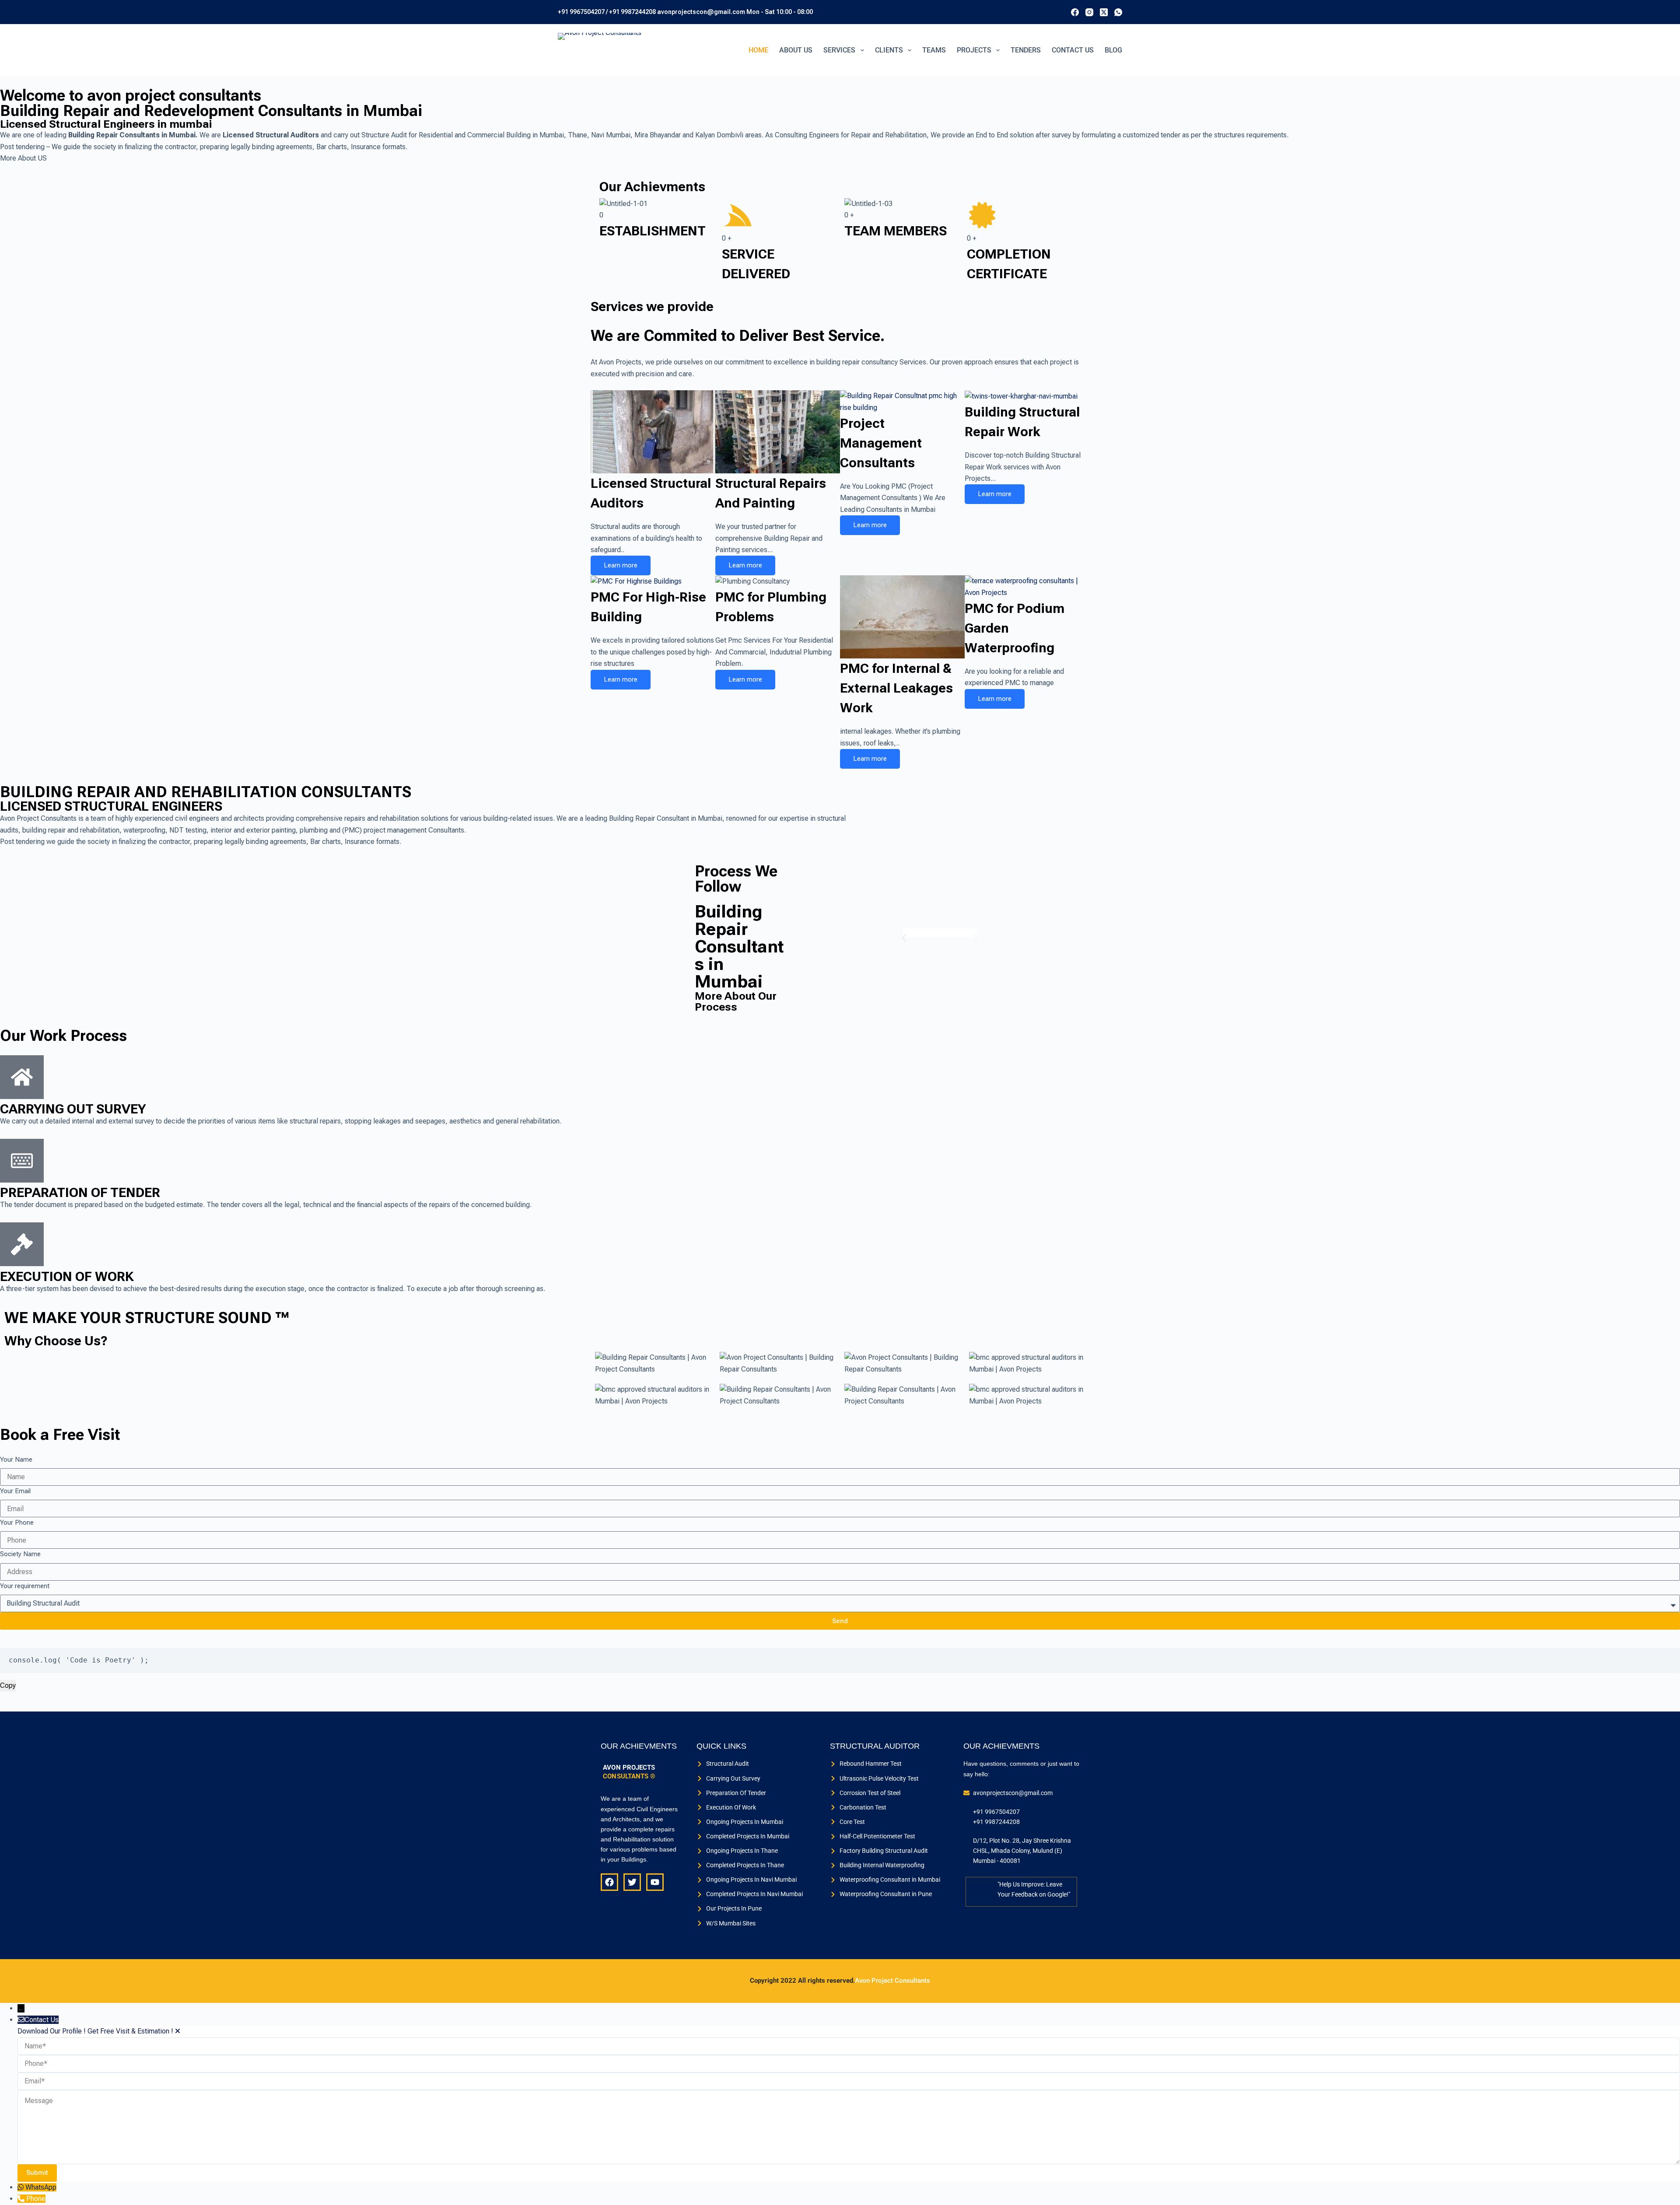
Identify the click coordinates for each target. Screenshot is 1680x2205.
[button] (904, 938)
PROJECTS (974, 50)
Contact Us (1073, 50)
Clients (889, 50)
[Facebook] (1075, 12)
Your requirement (25, 1586)
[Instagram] (1089, 12)
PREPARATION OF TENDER (80, 1192)
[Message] (849, 2127)
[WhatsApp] (1118, 12)
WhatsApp (41, 2187)
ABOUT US (796, 50)
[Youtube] (655, 1882)
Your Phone (17, 1522)
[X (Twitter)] (1104, 12)
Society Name (20, 1554)
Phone (36, 2199)
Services (839, 50)
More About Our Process (736, 1001)
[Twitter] (632, 1882)
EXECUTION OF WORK (67, 1276)
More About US (23, 158)
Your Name (16, 1459)
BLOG (1113, 50)
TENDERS (1026, 50)
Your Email (15, 1491)
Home (758, 50)
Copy (8, 1685)
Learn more (621, 565)
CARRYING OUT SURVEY (73, 1109)
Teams (934, 50)
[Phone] (22, 2199)
